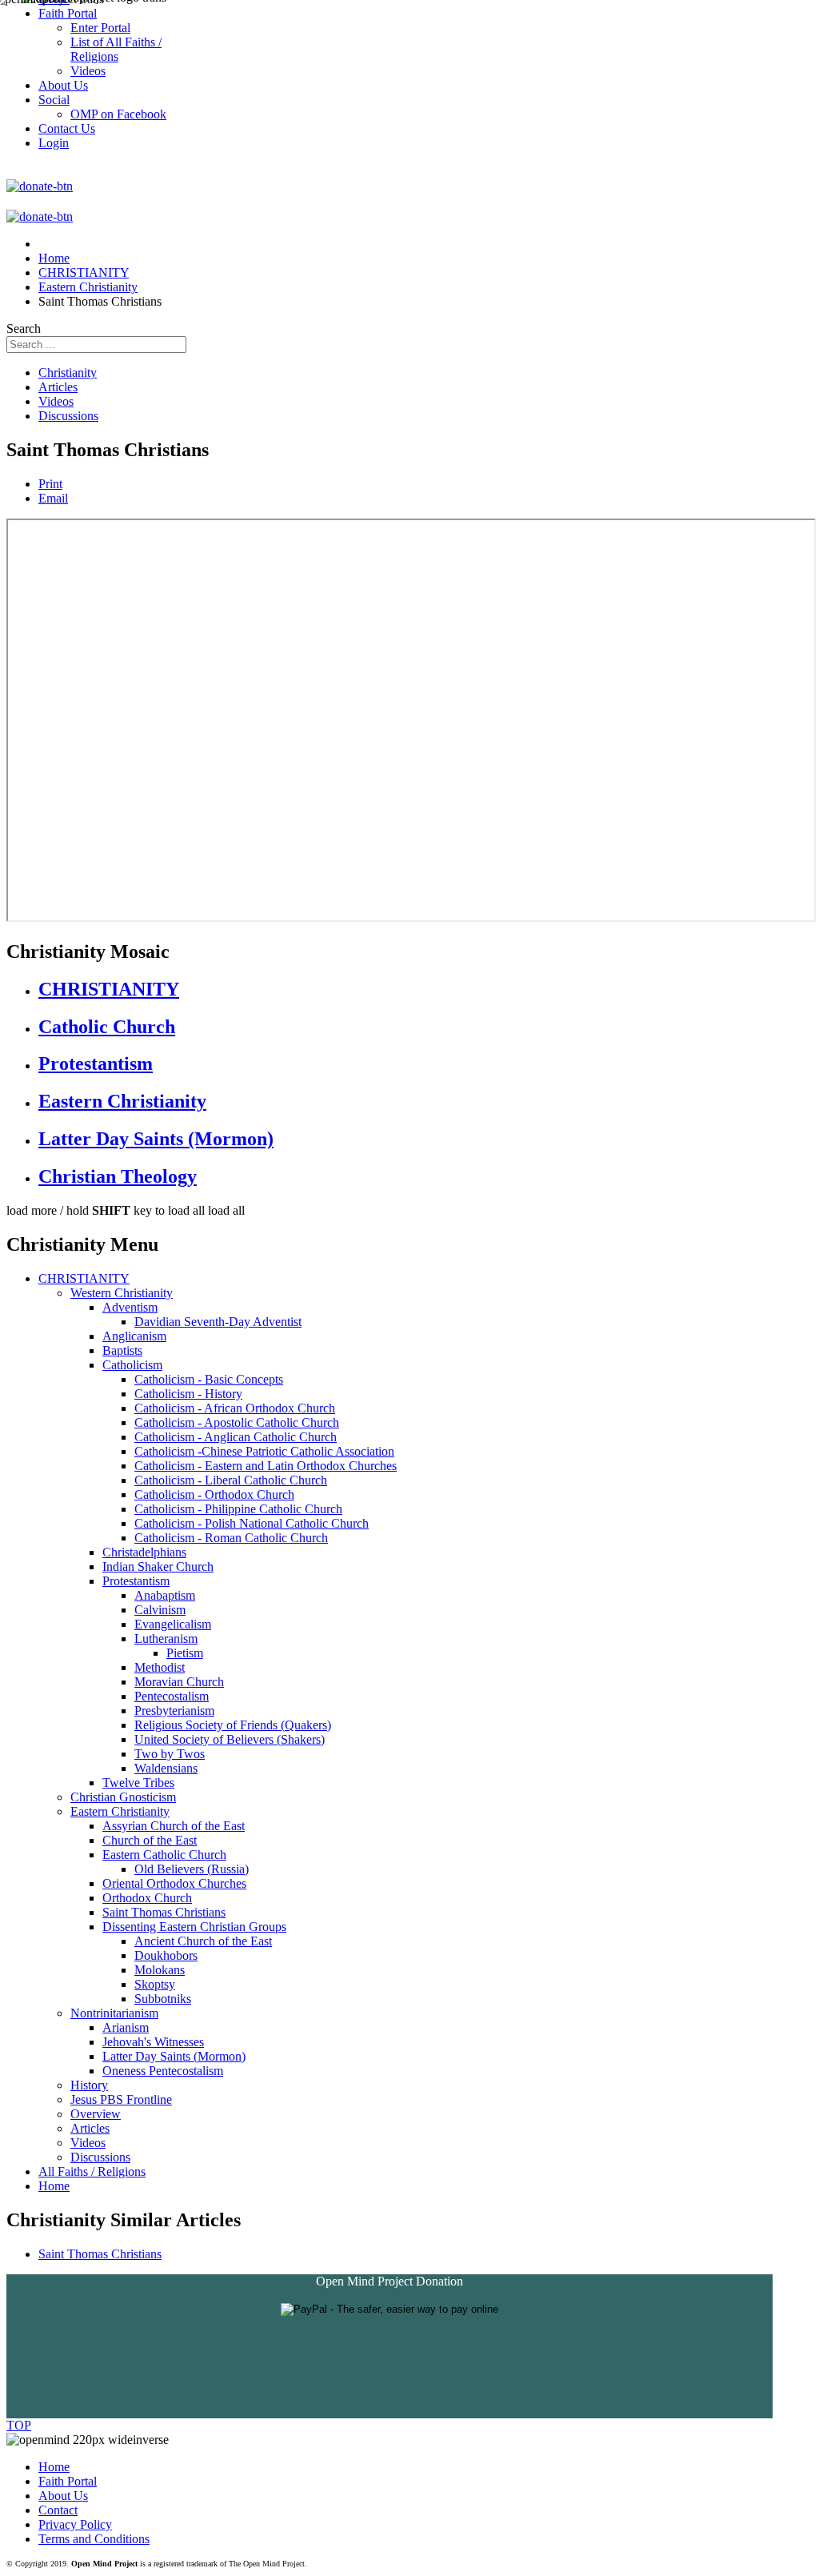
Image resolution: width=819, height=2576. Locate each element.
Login (54, 143)
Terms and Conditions (94, 2539)
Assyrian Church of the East (174, 1826)
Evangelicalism (173, 1624)
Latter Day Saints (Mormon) (156, 1139)
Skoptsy (155, 1984)
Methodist (160, 1667)
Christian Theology (118, 1176)
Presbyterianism (174, 1711)
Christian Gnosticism (123, 1797)
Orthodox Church (147, 1898)
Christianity (68, 373)
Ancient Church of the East (203, 1941)
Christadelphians (144, 1552)
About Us (63, 2496)
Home (54, 2186)
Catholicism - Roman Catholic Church (231, 1538)
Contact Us (67, 128)
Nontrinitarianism (114, 2013)
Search (24, 329)
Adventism (130, 1307)
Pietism (185, 1653)
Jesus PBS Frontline (121, 2099)
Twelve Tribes (138, 1783)
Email (53, 498)
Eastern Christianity (122, 1101)
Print (50, 484)
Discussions (68, 416)
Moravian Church (179, 1682)
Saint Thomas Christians (164, 1912)
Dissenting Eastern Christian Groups (194, 1927)
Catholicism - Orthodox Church (214, 1494)
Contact (58, 2510)
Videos (56, 401)
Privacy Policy (75, 2524)
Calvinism (160, 1610)
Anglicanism (134, 1336)
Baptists (122, 1350)
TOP (19, 2425)
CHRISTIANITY (109, 989)
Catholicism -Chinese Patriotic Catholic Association (264, 1451)
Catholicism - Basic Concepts (209, 1379)
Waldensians (166, 1768)
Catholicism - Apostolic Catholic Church (237, 1422)
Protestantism (96, 1064)
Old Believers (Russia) (192, 1869)
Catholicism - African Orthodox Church (235, 1408)
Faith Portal (68, 2481)
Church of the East (150, 1840)
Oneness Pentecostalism (163, 2071)
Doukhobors (166, 1955)
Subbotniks (163, 1999)
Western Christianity (122, 1293)
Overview (96, 2114)
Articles (58, 387)
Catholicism (132, 1365)
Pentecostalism (172, 1696)
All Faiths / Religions (92, 2171)
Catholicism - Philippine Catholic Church (238, 1509)
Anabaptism (165, 1595)
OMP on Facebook (118, 114)
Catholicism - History (188, 1394)
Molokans (160, 1970)
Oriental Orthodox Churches (174, 1883)
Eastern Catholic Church (164, 1855)
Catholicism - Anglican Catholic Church (236, 1437)
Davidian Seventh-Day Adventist (218, 1322)
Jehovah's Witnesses (153, 2042)
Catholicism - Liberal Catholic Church (231, 1480)
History (89, 2085)
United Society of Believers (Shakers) (230, 1739)
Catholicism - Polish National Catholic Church (252, 1523)
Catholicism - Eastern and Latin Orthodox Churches (266, 1466)
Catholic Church (107, 1027)
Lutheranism (166, 1639)
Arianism (126, 2027)
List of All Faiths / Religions (116, 49)
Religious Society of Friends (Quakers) (233, 1725)
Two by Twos (170, 1754)
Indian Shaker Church (158, 1566)
